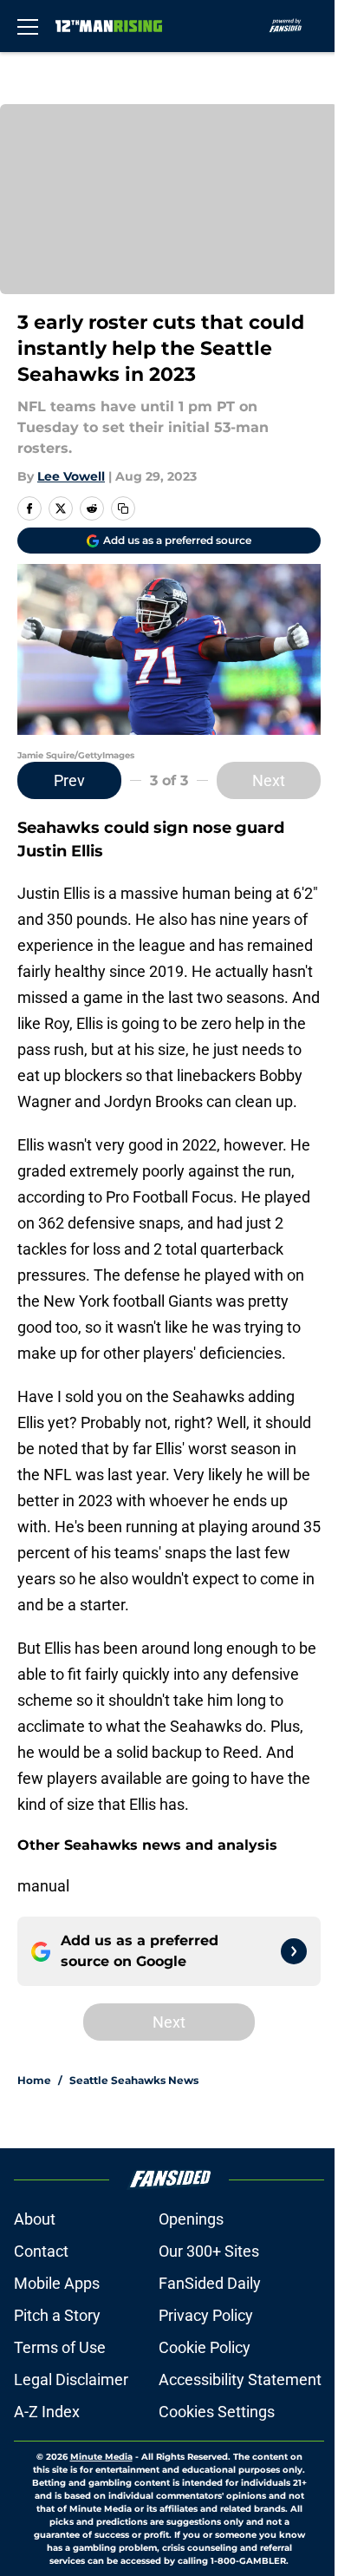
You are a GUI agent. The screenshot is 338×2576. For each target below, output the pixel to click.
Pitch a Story (57, 2315)
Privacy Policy (206, 2315)
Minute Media (101, 2457)
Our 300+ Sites (209, 2251)
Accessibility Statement (240, 2379)
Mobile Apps (57, 2283)
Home (34, 2080)
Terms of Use (60, 2347)
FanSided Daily (210, 2283)
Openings (191, 2219)
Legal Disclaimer (71, 2379)
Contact (41, 2251)
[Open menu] (28, 26)
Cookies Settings (217, 2412)
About (35, 2219)
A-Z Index (47, 2412)
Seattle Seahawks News (134, 2080)
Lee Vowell (71, 476)
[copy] (123, 508)
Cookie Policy (205, 2347)
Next (269, 780)
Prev (69, 780)
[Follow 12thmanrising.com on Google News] (294, 1951)
